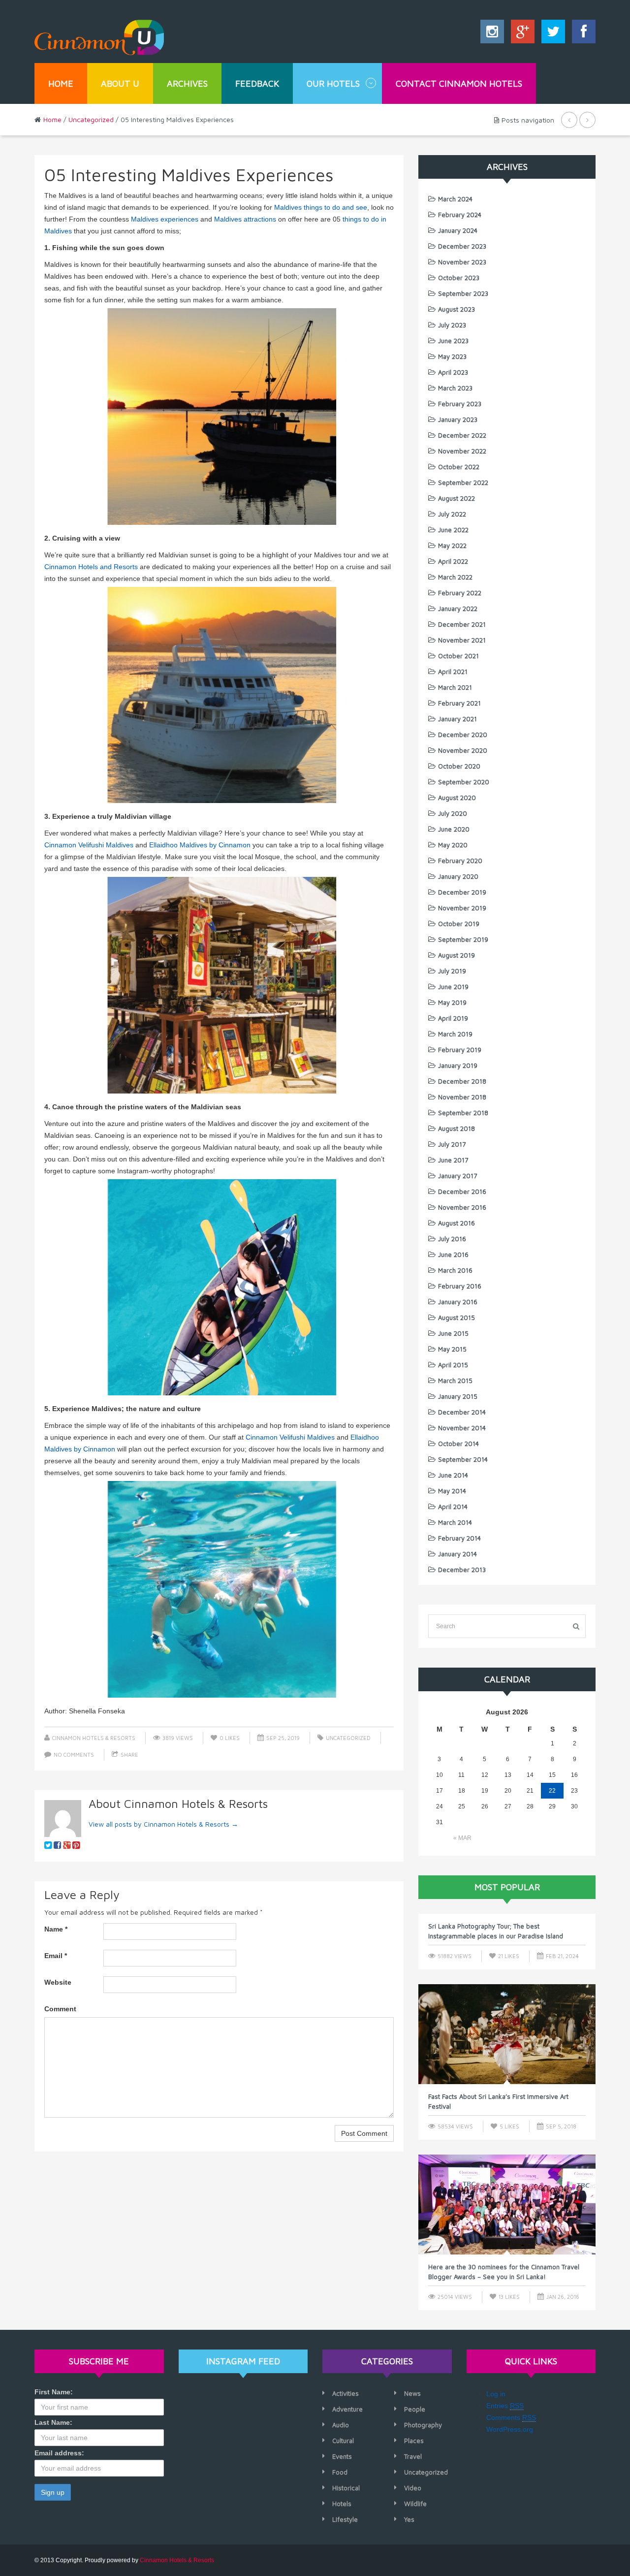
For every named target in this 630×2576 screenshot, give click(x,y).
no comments (74, 1755)
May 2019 (452, 1002)
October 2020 (459, 766)
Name (56, 1929)
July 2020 (453, 813)
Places (414, 2441)
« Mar (462, 1838)
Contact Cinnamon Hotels (459, 83)
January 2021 (457, 719)
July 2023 (452, 325)
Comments (511, 2417)
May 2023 (452, 356)
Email (56, 1956)
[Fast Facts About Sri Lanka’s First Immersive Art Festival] (507, 2034)
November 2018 (462, 1097)
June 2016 (453, 1255)
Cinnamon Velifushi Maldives (89, 845)
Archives (187, 83)
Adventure (347, 2409)
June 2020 (454, 829)
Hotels (342, 2504)
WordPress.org (510, 2429)
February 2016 (460, 1286)
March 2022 (455, 577)
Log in (496, 2394)
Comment (60, 2009)
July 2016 (452, 1239)
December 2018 (462, 1081)
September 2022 (463, 483)
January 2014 (457, 1554)
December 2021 (462, 624)
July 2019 (452, 971)
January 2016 (458, 1302)
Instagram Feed (243, 2361)
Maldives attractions (245, 219)
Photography (423, 2425)
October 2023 (459, 278)
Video (413, 2488)
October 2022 (459, 467)
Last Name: (53, 2422)
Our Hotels (333, 83)
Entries (505, 2406)
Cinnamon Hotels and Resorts (91, 567)
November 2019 (462, 908)
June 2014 (453, 1475)
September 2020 (464, 782)
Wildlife (415, 2504)
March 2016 (455, 1270)
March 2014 (455, 1522)
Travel (413, 2456)
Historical (346, 2488)
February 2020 (460, 861)
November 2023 (462, 262)
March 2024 (455, 199)
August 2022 (457, 498)
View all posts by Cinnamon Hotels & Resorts (163, 1824)
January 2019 (458, 1065)
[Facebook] (581, 34)
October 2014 (458, 1444)
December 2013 (462, 1570)
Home (61, 83)
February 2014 (459, 1538)
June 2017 (453, 1160)
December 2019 (462, 892)
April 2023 (453, 372)
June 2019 (453, 987)
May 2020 (453, 845)
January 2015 (458, 1396)
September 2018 (463, 1113)
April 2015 (453, 1365)
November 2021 (462, 640)
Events (342, 2456)
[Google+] (520, 34)
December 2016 (462, 1191)
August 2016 (457, 1223)
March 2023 (455, 388)
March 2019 (455, 1034)
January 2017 (457, 1176)
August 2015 (457, 1318)
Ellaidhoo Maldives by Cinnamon (200, 845)
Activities (346, 2393)
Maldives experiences (165, 219)
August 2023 (457, 309)
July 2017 (452, 1144)
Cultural (343, 2441)
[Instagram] (492, 34)
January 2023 (458, 419)
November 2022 (462, 451)
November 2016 (462, 1207)
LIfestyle (345, 2519)
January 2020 (458, 876)
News (412, 2393)
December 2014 (462, 1412)
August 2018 (457, 1128)
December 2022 (462, 435)
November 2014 (462, 1428)
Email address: (59, 2453)
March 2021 (455, 687)
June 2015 (453, 1333)
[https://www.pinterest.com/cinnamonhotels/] (48, 1845)
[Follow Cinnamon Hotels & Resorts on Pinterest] (76, 1845)
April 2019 (453, 1018)
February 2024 (460, 215)
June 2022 (453, 530)
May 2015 (452, 1349)
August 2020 (457, 798)
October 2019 (459, 924)
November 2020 (463, 750)
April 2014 (453, 1507)
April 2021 (453, 672)
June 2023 (453, 341)
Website (58, 1982)
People (415, 2409)
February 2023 (460, 404)
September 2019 (463, 939)
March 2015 (455, 1381)
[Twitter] (551, 34)
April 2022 (453, 561)
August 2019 (457, 955)
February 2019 (460, 1050)
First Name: (54, 2392)
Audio (341, 2425)
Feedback (257, 83)
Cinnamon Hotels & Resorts (94, 1738)
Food (340, 2472)
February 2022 (460, 593)
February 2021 (459, 703)
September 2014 (463, 1459)
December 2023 (462, 246)
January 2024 (458, 230)
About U (120, 83)
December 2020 (463, 735)
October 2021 (458, 656)
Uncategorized (91, 119)
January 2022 (458, 609)
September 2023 (463, 293)
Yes (409, 2519)
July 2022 (452, 514)
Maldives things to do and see (321, 207)
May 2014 (452, 1491)
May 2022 (452, 546)
